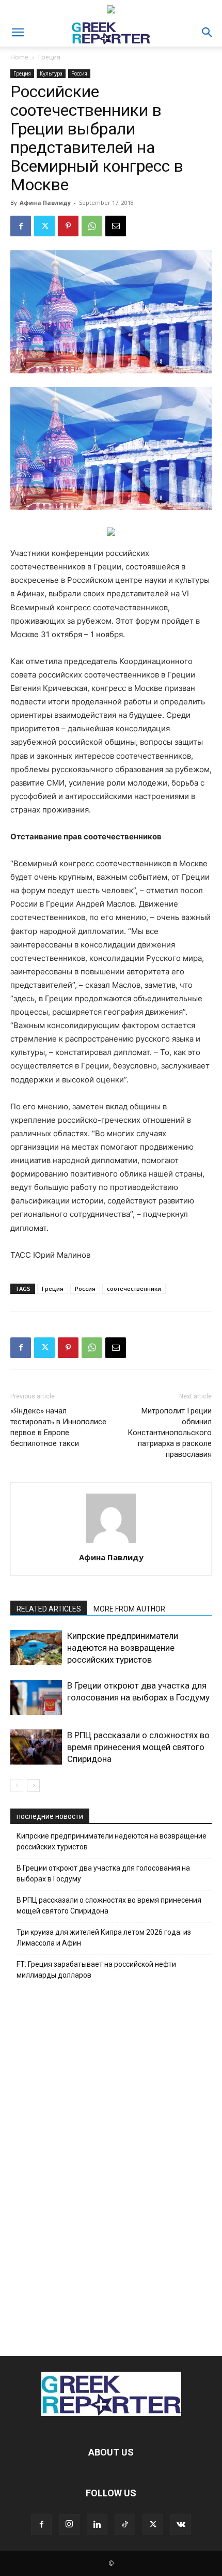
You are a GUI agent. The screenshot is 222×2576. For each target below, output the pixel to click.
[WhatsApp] (92, 226)
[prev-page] (17, 1786)
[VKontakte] (181, 2525)
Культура (51, 73)
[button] (18, 33)
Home (19, 57)
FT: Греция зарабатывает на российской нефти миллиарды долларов (96, 1970)
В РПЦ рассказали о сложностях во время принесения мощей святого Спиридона (138, 1747)
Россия (79, 73)
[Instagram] (69, 2524)
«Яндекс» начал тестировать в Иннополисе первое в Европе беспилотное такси (58, 1427)
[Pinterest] (68, 226)
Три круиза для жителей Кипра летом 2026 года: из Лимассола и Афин (104, 1938)
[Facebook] (21, 226)
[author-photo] (111, 1543)
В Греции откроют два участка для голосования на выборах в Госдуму (103, 1873)
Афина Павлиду (45, 202)
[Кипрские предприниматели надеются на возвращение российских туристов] (36, 1648)
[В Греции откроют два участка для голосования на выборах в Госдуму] (36, 1698)
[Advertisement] (111, 2165)
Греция (49, 57)
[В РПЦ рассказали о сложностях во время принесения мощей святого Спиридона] (36, 1747)
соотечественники (134, 1289)
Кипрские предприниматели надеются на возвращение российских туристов (123, 1648)
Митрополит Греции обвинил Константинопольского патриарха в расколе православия (170, 1433)
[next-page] (33, 1786)
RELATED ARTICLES (49, 1609)
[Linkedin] (97, 2525)
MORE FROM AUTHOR (129, 1609)
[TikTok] (125, 2525)
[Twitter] (44, 226)
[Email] (116, 226)
